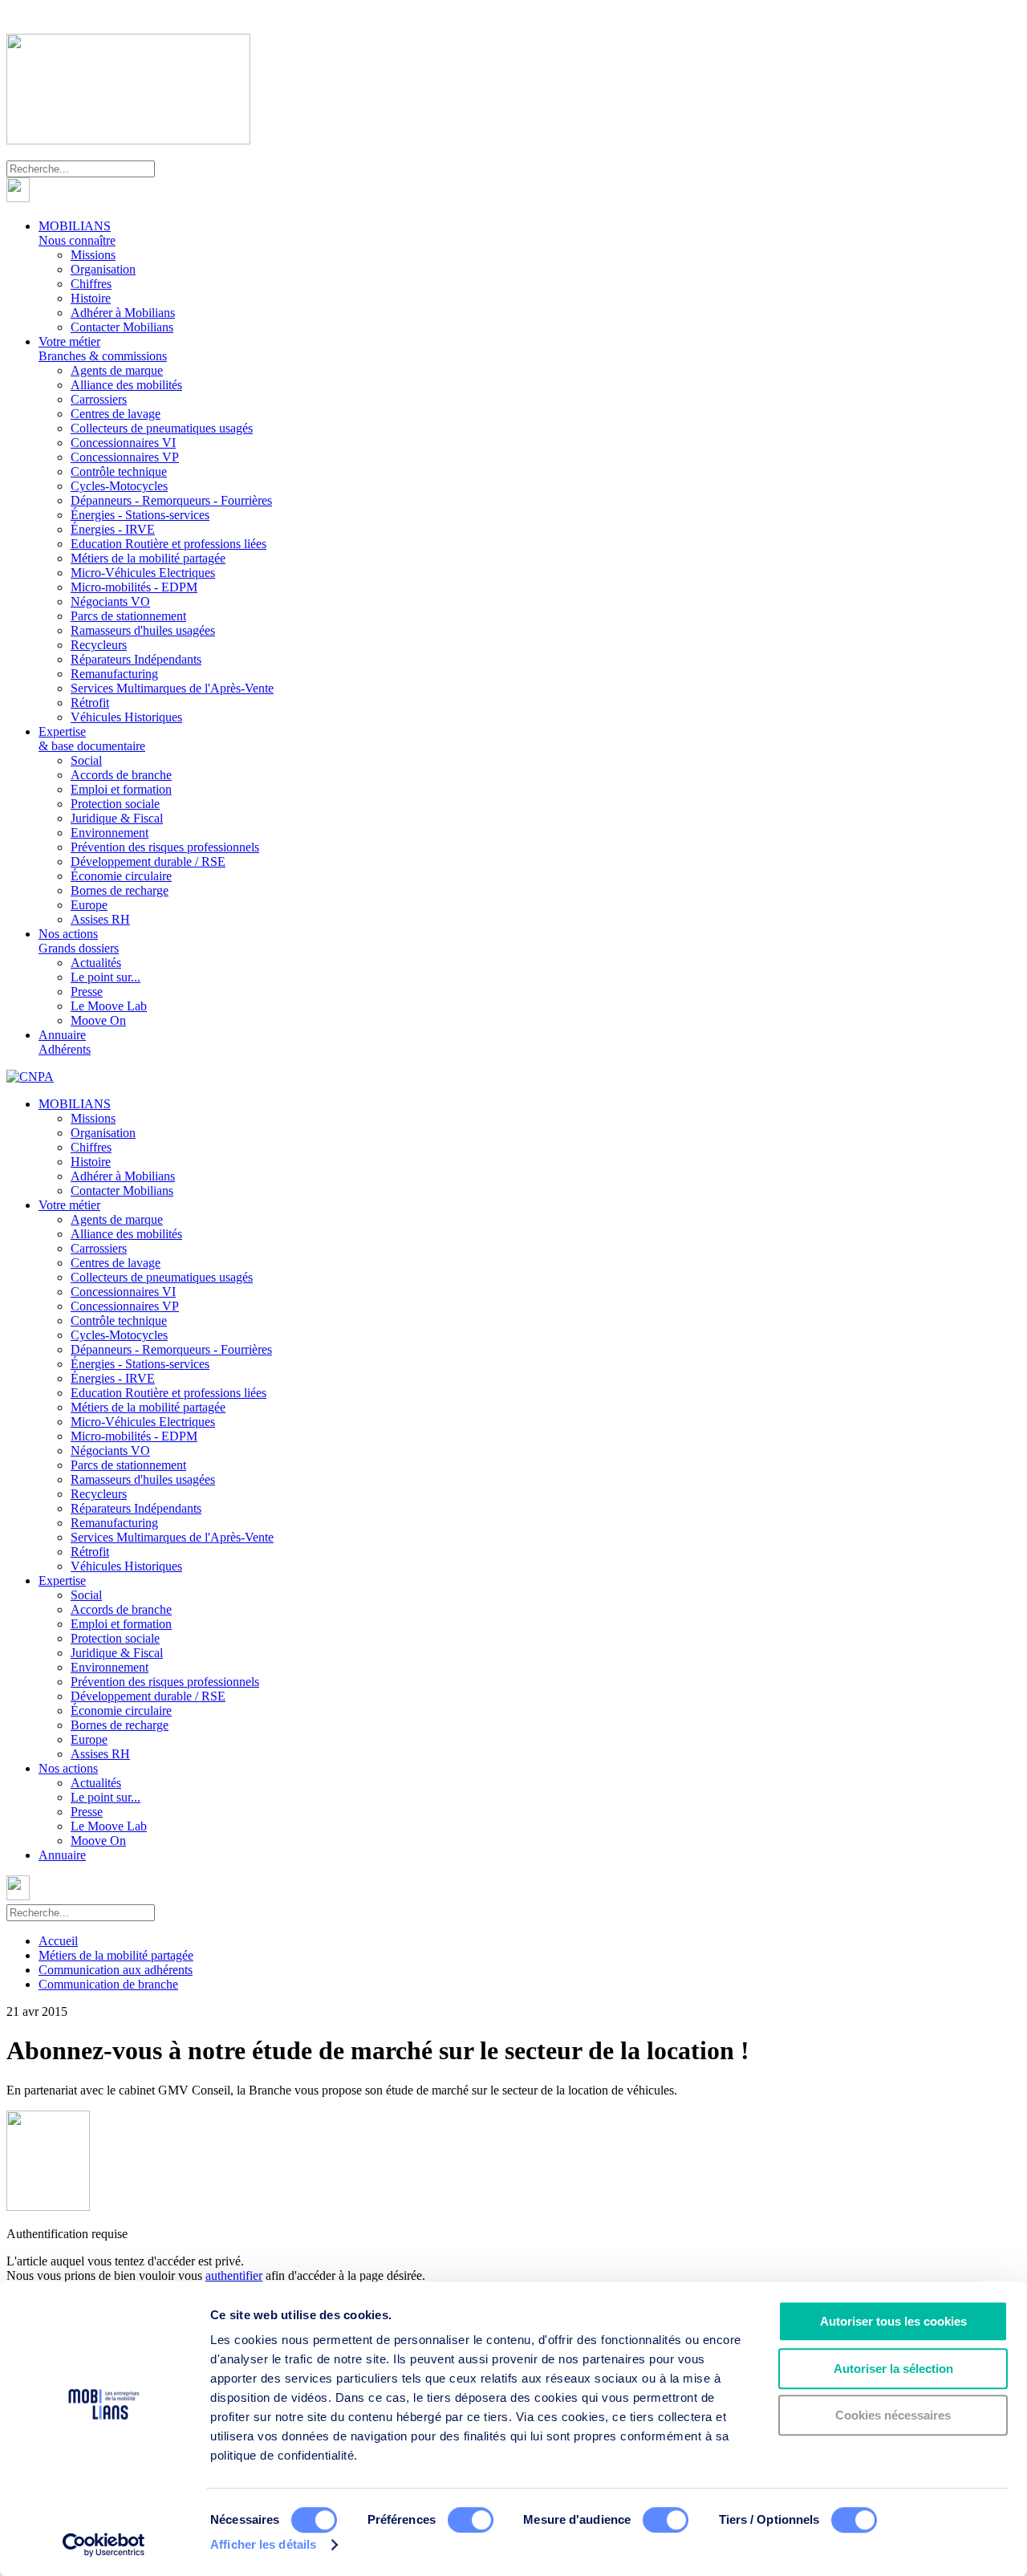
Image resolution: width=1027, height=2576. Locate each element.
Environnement (110, 833)
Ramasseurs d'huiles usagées (143, 630)
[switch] (471, 2520)
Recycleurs (99, 645)
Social (86, 760)
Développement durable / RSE (148, 861)
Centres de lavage (116, 414)
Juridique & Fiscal (117, 818)
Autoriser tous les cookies (893, 2321)
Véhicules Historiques (126, 717)
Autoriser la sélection (893, 2369)
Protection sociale (115, 804)
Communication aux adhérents (116, 1970)
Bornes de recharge (120, 890)
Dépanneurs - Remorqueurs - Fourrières (171, 500)
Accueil (58, 1941)
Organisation (103, 269)
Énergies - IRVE (113, 529)
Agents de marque (117, 370)
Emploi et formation (121, 789)
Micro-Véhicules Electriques (143, 573)
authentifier (234, 2275)
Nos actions (79, 941)
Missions (93, 255)
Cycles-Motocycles (119, 486)
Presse (87, 991)
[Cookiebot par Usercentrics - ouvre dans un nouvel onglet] (104, 2545)
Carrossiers (99, 399)
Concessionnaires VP (125, 457)
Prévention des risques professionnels (165, 847)
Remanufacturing (114, 674)
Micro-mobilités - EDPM (134, 587)
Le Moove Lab (109, 1006)
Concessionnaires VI (123, 443)
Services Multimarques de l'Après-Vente (172, 688)
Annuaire (65, 1042)
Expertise (92, 739)
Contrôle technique (119, 471)
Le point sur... (106, 977)
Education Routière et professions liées (168, 544)
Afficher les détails (263, 2544)
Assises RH (100, 919)
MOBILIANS (77, 233)
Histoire (91, 298)
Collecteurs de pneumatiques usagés (162, 428)
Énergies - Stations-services (140, 515)
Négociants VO (110, 601)
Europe (89, 905)
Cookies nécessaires (893, 2415)
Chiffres (91, 284)
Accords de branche (121, 775)
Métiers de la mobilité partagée (148, 558)
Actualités (96, 963)
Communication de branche (108, 1984)
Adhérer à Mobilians (123, 313)
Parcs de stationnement (128, 616)
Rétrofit (90, 703)
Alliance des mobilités (126, 385)
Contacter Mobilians (122, 327)
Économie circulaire (121, 876)
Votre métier (103, 349)
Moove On (98, 1020)
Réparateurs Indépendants (136, 659)
